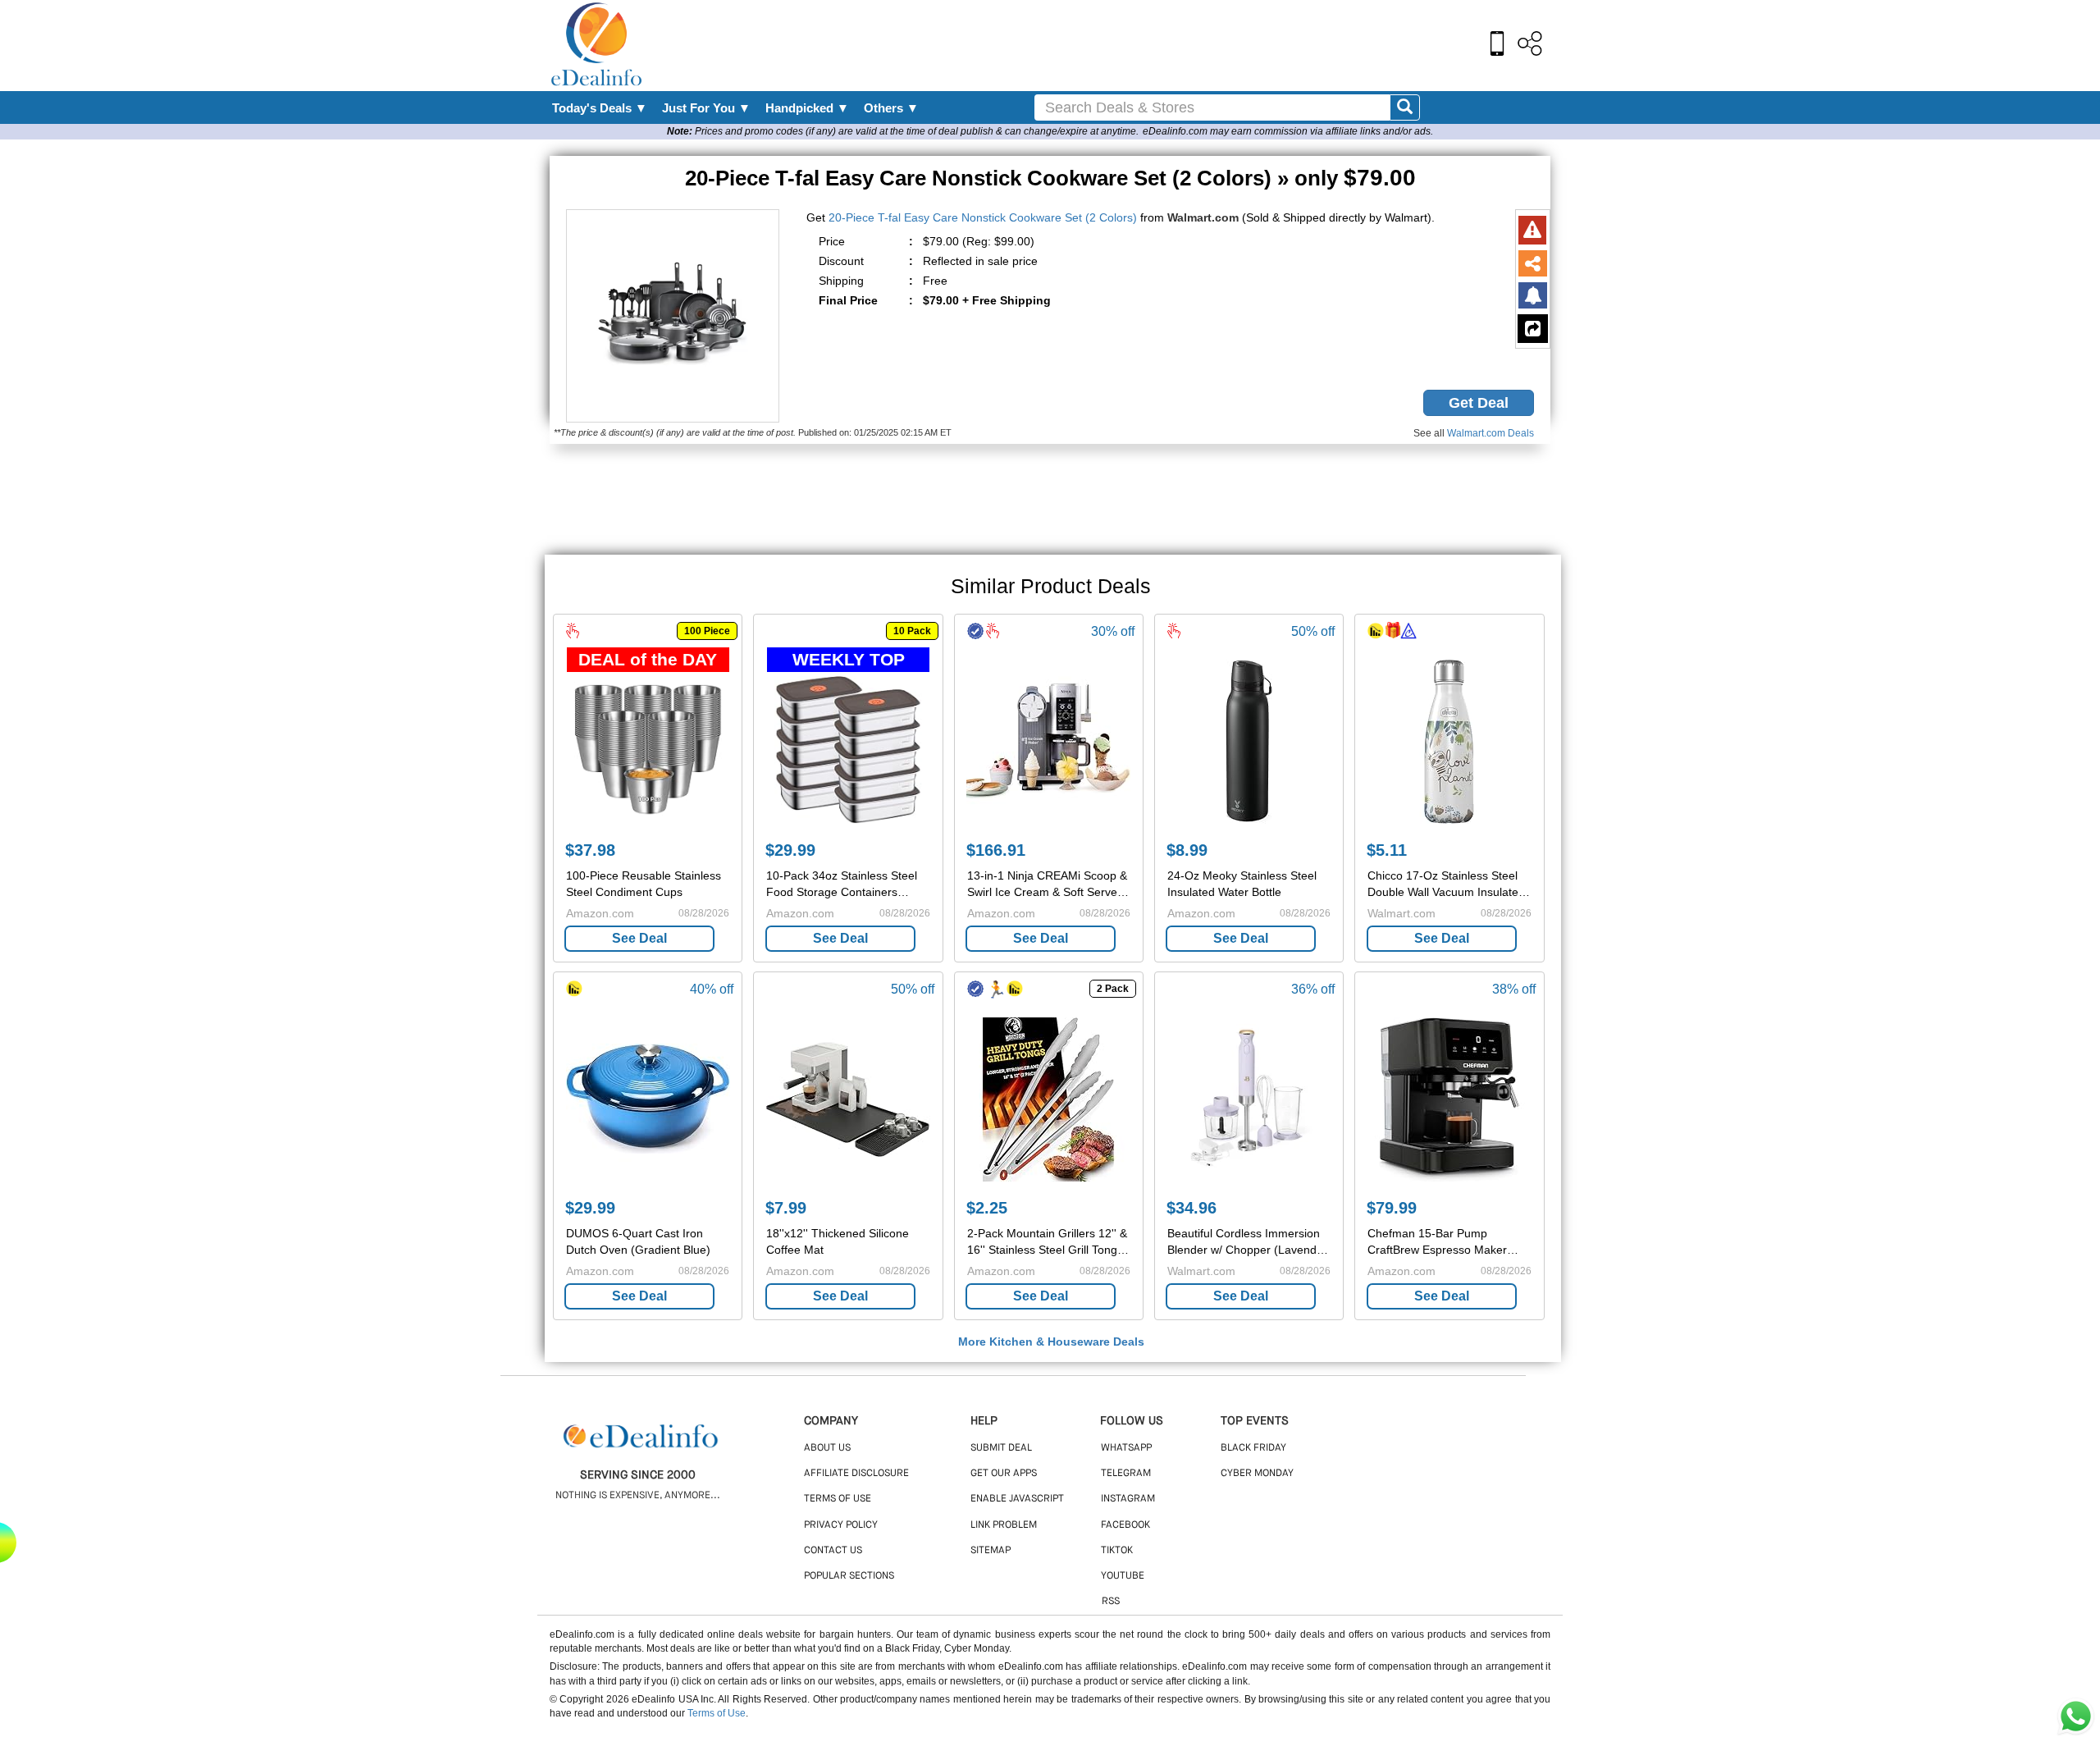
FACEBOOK (1125, 1525)
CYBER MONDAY (1257, 1474)
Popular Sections (849, 1576)
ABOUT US (827, 1448)
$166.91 (996, 850)
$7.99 (786, 1208)
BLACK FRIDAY (1253, 1448)
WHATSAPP (1126, 1448)
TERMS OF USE (838, 1499)
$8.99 (1187, 850)
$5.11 (1387, 850)
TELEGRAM (1126, 1474)
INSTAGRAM (1128, 1499)
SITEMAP (991, 1551)
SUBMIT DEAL (1001, 1448)
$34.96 (1192, 1208)
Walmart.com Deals (1491, 433)
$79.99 (1392, 1208)
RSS (1111, 1602)
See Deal (639, 938)
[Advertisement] (1085, 45)
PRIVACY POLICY (841, 1525)
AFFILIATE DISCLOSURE (856, 1474)
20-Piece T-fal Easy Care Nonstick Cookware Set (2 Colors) (983, 217)
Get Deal (1479, 403)
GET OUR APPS (1004, 1474)
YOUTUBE (1123, 1576)
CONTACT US (833, 1551)
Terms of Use (717, 1713)
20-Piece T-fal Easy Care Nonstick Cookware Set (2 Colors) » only (1050, 178)
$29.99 (790, 850)
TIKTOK (1117, 1551)
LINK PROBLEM (1004, 1525)
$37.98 (590, 850)
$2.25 (987, 1208)
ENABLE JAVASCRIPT (1017, 1499)
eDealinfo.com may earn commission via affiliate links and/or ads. (1288, 131)
